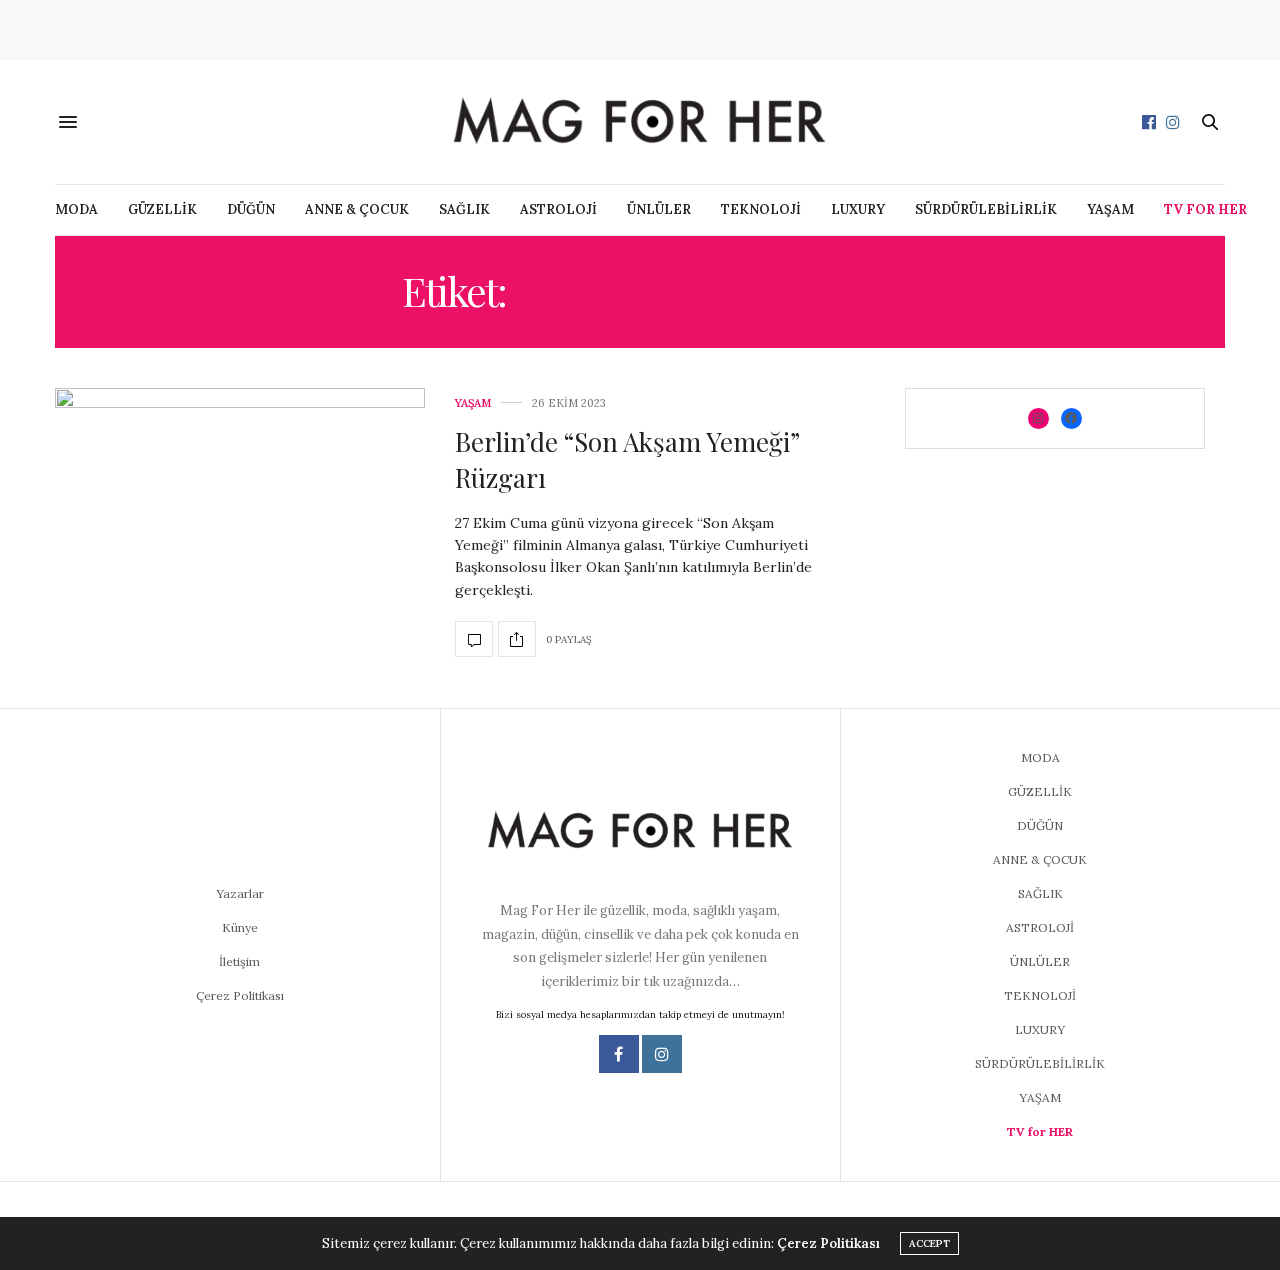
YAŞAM (1110, 209)
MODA (76, 209)
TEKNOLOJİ (761, 209)
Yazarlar (240, 893)
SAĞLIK (464, 209)
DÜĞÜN (251, 209)
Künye (240, 927)
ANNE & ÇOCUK (357, 209)
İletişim (239, 961)
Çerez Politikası (240, 995)
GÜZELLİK (162, 209)
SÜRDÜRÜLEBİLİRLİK (986, 209)
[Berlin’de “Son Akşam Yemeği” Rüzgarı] (240, 528)
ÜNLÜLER (659, 209)
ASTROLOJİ (558, 209)
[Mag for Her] (640, 121)
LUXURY (858, 209)
